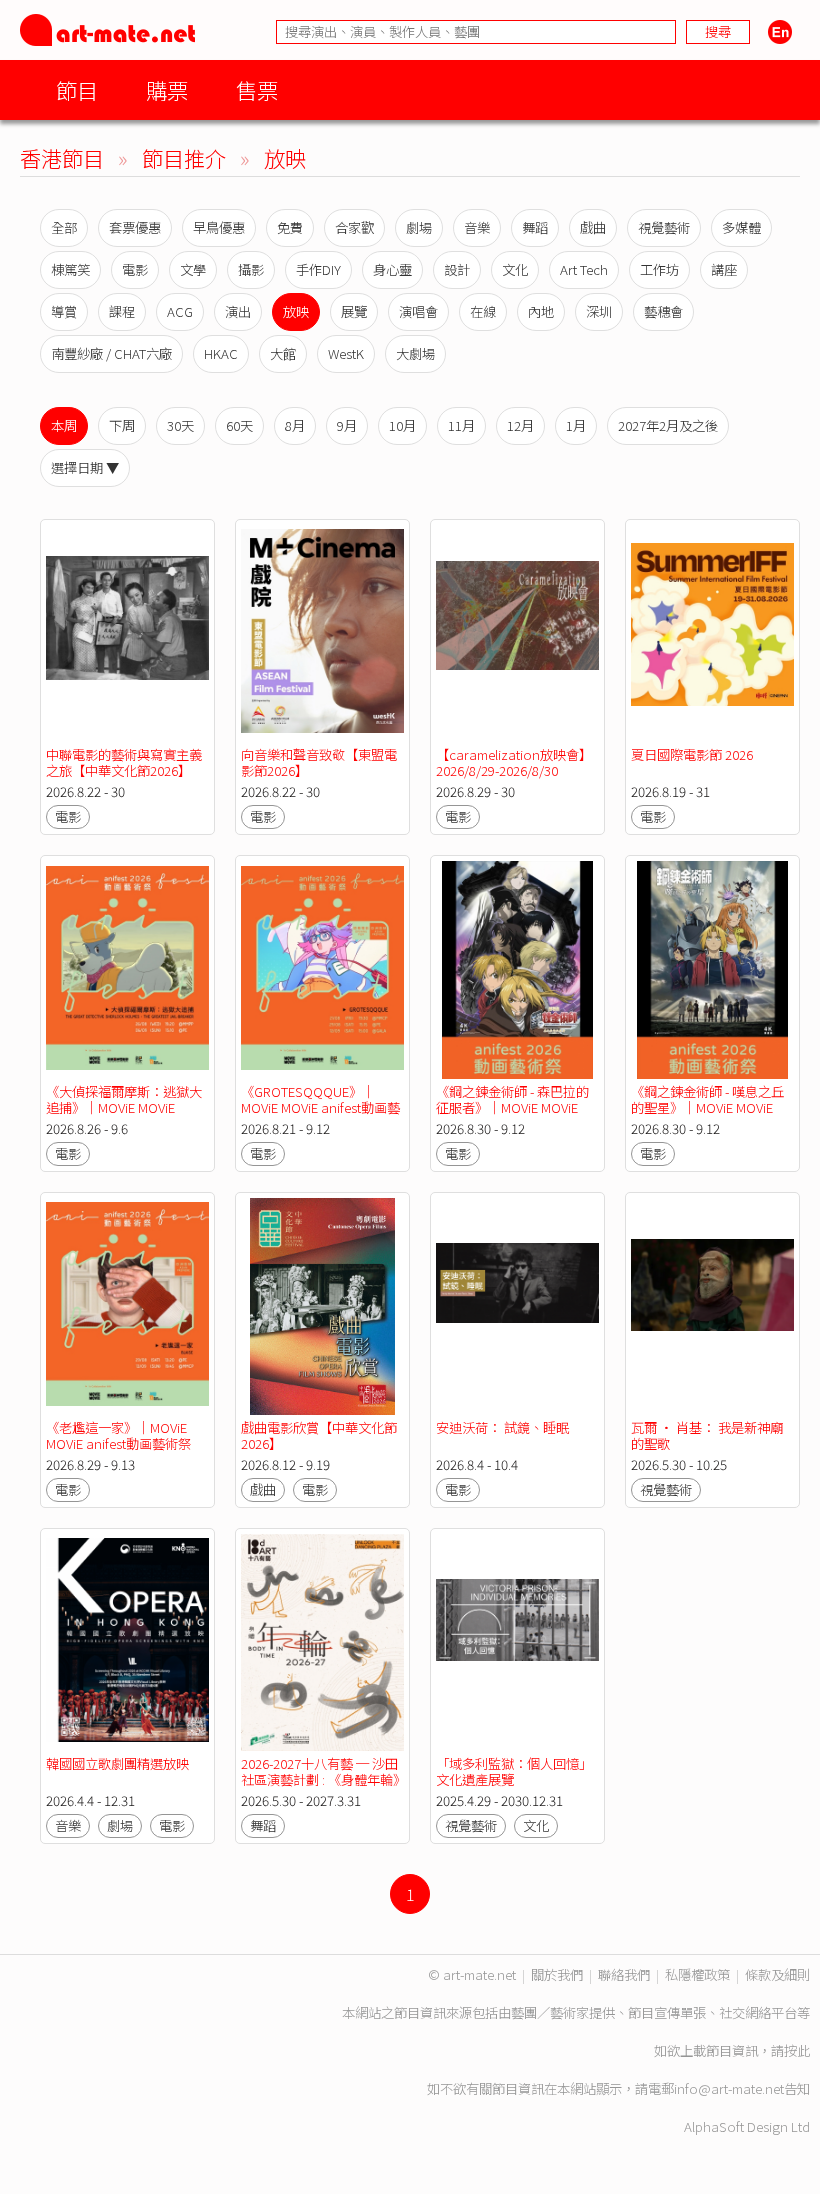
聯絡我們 (624, 1974)
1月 (576, 425)
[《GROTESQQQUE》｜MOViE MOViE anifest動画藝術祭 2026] (322, 969)
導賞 (64, 311)
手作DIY (318, 269)
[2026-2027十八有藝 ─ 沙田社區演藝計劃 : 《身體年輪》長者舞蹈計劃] (322, 1642)
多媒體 (741, 227)
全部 (64, 227)
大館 (283, 353)
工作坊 (659, 269)
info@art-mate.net (729, 2088)
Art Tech (584, 269)
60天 (239, 425)
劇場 (419, 227)
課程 (122, 311)
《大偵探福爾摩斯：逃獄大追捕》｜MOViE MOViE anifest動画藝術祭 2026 (124, 1107)
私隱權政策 (697, 1974)
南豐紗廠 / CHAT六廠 (111, 353)
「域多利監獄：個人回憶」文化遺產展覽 (514, 1771)
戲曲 (593, 227)
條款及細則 (777, 1974)
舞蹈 (535, 227)
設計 (457, 269)
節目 (77, 89)
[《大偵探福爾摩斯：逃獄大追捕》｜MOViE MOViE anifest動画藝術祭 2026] (127, 969)
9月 (347, 425)
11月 (461, 425)
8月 (295, 425)
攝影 (251, 269)
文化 (515, 269)
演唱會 (418, 311)
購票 (167, 89)
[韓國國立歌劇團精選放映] (127, 1642)
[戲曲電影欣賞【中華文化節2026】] (322, 1306)
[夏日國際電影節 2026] (712, 633)
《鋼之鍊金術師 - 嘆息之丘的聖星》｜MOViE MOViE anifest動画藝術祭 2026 (707, 1107)
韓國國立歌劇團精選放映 (117, 1763)
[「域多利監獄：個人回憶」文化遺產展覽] (517, 1642)
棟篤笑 (70, 269)
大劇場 (415, 353)
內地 (541, 311)
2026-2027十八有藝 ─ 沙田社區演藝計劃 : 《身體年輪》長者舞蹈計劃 (320, 1779)
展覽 (354, 311)
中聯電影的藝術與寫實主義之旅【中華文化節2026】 (124, 762)
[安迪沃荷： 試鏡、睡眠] (517, 1306)
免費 (290, 227)
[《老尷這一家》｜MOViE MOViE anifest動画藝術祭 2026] (127, 1306)
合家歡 (354, 227)
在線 (483, 311)
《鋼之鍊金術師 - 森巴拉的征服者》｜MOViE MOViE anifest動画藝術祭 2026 (512, 1107)
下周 (122, 425)
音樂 (477, 227)
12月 (520, 425)
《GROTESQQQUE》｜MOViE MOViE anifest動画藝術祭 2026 (320, 1107)
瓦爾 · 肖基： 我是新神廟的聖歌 (707, 1435)
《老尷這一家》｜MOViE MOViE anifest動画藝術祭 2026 (118, 1443)
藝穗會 (663, 311)
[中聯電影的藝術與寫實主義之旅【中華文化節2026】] (127, 633)
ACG (180, 311)
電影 (135, 269)
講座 (724, 269)
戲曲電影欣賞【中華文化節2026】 (319, 1435)
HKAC (221, 353)
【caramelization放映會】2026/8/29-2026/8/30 (514, 762)
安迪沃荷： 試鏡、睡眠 (502, 1427)
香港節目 (62, 157)
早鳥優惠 (219, 227)
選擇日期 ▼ (85, 467)
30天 (180, 425)
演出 (238, 311)
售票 (257, 89)
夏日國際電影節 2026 (692, 754)
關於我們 (557, 1974)
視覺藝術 (664, 227)
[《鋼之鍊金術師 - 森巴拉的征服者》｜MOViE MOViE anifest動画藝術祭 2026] (517, 969)
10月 (402, 425)
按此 (797, 2050)
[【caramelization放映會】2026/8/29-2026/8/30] (517, 633)
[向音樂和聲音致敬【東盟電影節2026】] (322, 633)
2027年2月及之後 (668, 425)
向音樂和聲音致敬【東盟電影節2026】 (319, 762)
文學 (193, 269)
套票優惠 (135, 227)
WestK (346, 353)
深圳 (599, 311)
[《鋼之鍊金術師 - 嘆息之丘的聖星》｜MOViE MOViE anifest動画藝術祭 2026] (712, 969)
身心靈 (392, 269)
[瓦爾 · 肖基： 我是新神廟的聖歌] (712, 1306)
